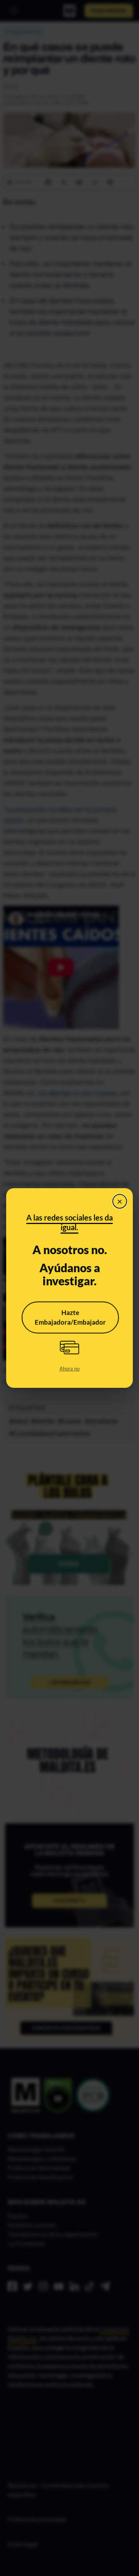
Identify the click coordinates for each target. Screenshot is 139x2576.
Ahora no (69, 1369)
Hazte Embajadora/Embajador (70, 1317)
